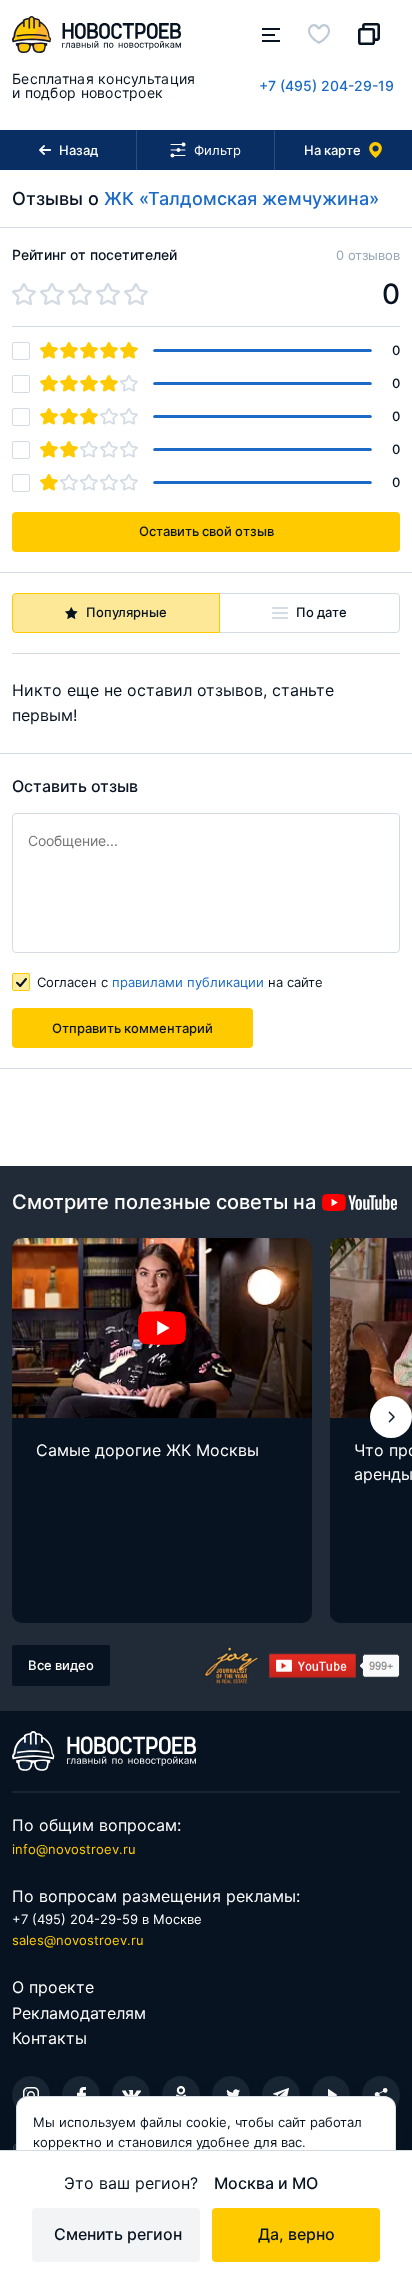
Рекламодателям (79, 2013)
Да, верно (296, 2234)
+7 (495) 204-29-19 (326, 85)
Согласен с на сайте (180, 982)
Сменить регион (118, 2234)
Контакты (49, 2038)
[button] (391, 1417)
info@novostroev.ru (74, 1849)
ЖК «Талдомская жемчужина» (241, 198)
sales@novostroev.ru (78, 1940)
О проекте (53, 1987)
